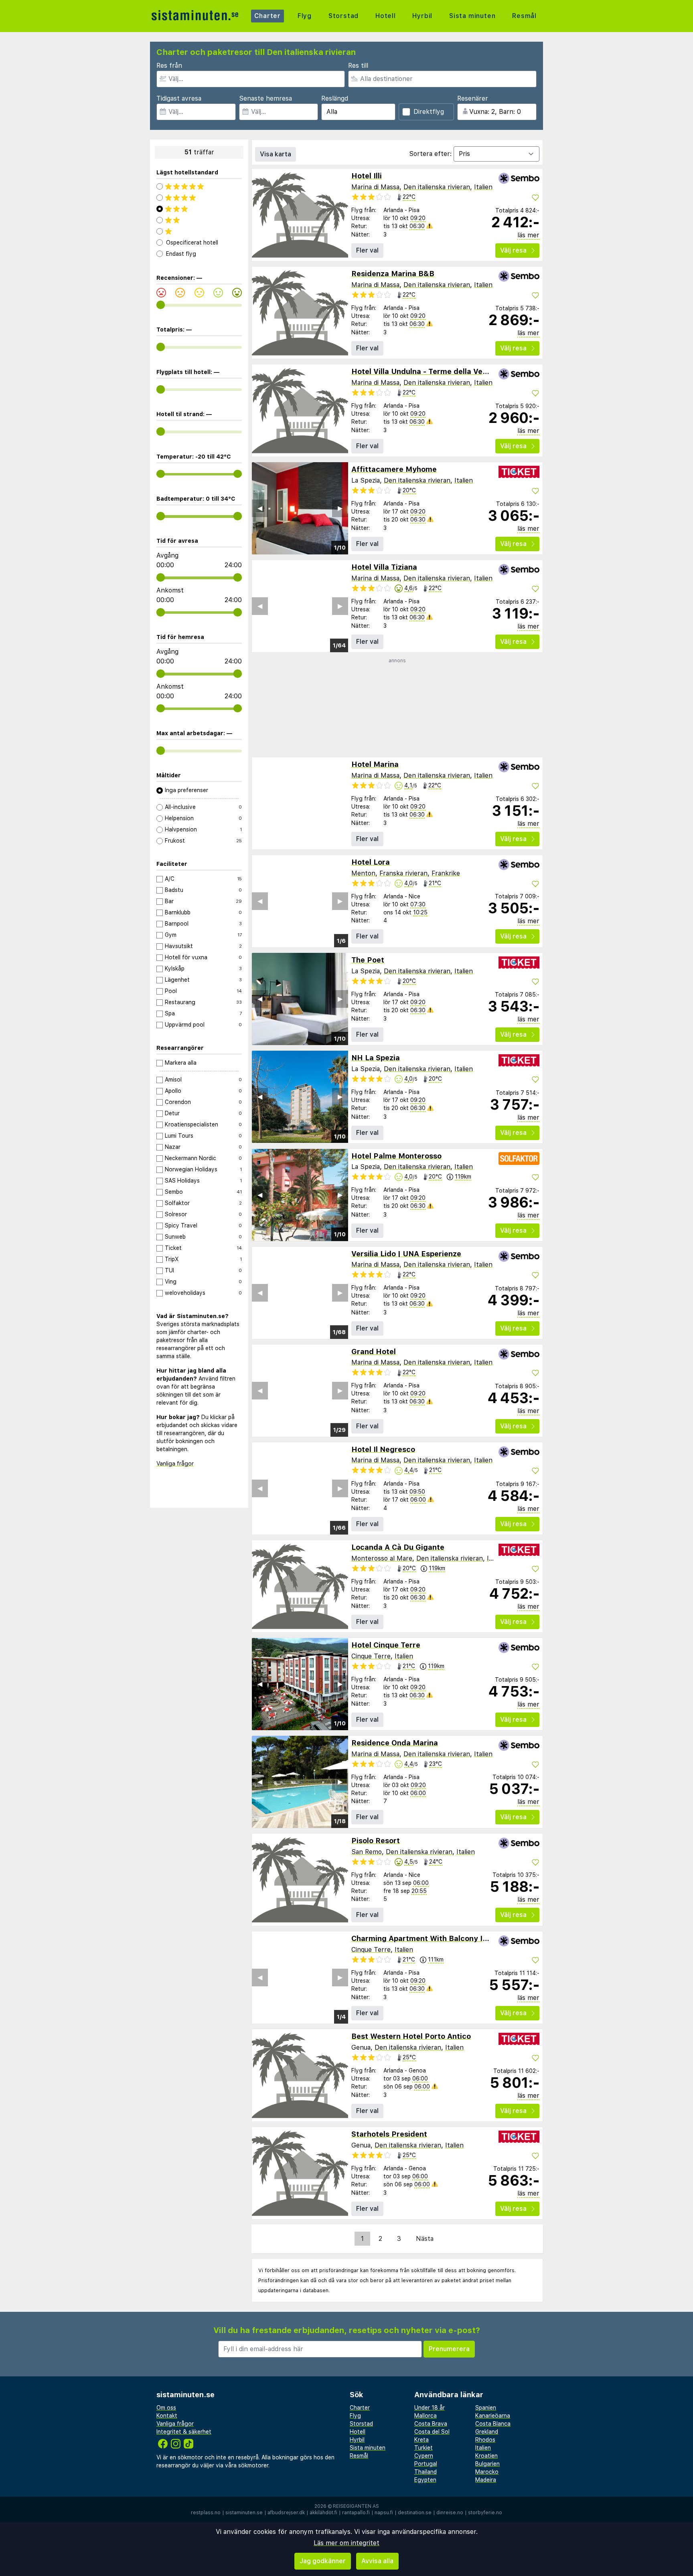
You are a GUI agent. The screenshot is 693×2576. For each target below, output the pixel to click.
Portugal (426, 2464)
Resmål (524, 16)
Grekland (487, 2432)
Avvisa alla (377, 2561)
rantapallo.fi (356, 2513)
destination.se (415, 2513)
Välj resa (513, 250)
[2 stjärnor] (199, 220)
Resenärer (473, 98)
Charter (268, 16)
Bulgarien (487, 2464)
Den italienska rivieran (437, 187)
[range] (161, 305)
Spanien (486, 2408)
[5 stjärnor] (199, 186)
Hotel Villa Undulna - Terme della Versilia (426, 371)
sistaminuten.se (244, 2513)
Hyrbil (422, 16)
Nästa (425, 2239)
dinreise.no (450, 2513)
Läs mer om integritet (346, 2543)
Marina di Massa (375, 187)
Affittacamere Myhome (394, 469)
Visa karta (276, 154)
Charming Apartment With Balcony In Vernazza (437, 1938)
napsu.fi (384, 2513)
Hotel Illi (367, 176)
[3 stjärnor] (199, 209)
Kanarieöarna (493, 2416)
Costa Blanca (493, 2424)
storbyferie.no (485, 2513)
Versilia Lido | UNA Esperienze (406, 1254)
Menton (363, 873)
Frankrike (446, 873)
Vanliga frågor (175, 1464)
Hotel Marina (375, 764)
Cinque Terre (371, 1656)
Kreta (421, 2440)
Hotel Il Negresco (383, 1449)
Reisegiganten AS (356, 2506)
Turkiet (423, 2448)
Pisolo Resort (376, 1841)
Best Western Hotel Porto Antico (411, 2036)
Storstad (343, 16)
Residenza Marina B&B (393, 274)
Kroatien (486, 2456)
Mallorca (426, 2416)
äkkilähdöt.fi (323, 2513)
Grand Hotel (374, 1352)
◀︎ (260, 508)
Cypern (424, 2456)
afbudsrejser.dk (286, 2513)
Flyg (305, 16)
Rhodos (485, 2440)
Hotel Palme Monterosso (396, 1156)
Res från (169, 66)
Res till (358, 66)
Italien (483, 187)
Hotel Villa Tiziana (384, 567)
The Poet (368, 960)
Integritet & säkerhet (184, 2432)
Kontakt (167, 2416)
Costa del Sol (432, 2432)
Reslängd (335, 98)
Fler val (367, 250)
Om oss (166, 2408)
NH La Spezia (376, 1058)
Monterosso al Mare (382, 1558)
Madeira (486, 2480)
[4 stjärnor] (199, 198)
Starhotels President (389, 2134)
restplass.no (206, 2513)
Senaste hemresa (265, 98)
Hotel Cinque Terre (386, 1645)
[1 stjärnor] (199, 231)
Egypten (425, 2480)
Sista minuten (472, 16)
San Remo (367, 1852)
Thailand (426, 2472)
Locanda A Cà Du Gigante (398, 1547)
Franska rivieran (403, 873)
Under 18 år (430, 2408)
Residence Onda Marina (395, 1743)
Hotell (386, 16)
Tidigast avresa (179, 98)
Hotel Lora (371, 862)
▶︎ (340, 508)
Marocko (487, 2472)
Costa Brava (431, 2424)
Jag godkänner (323, 2561)
